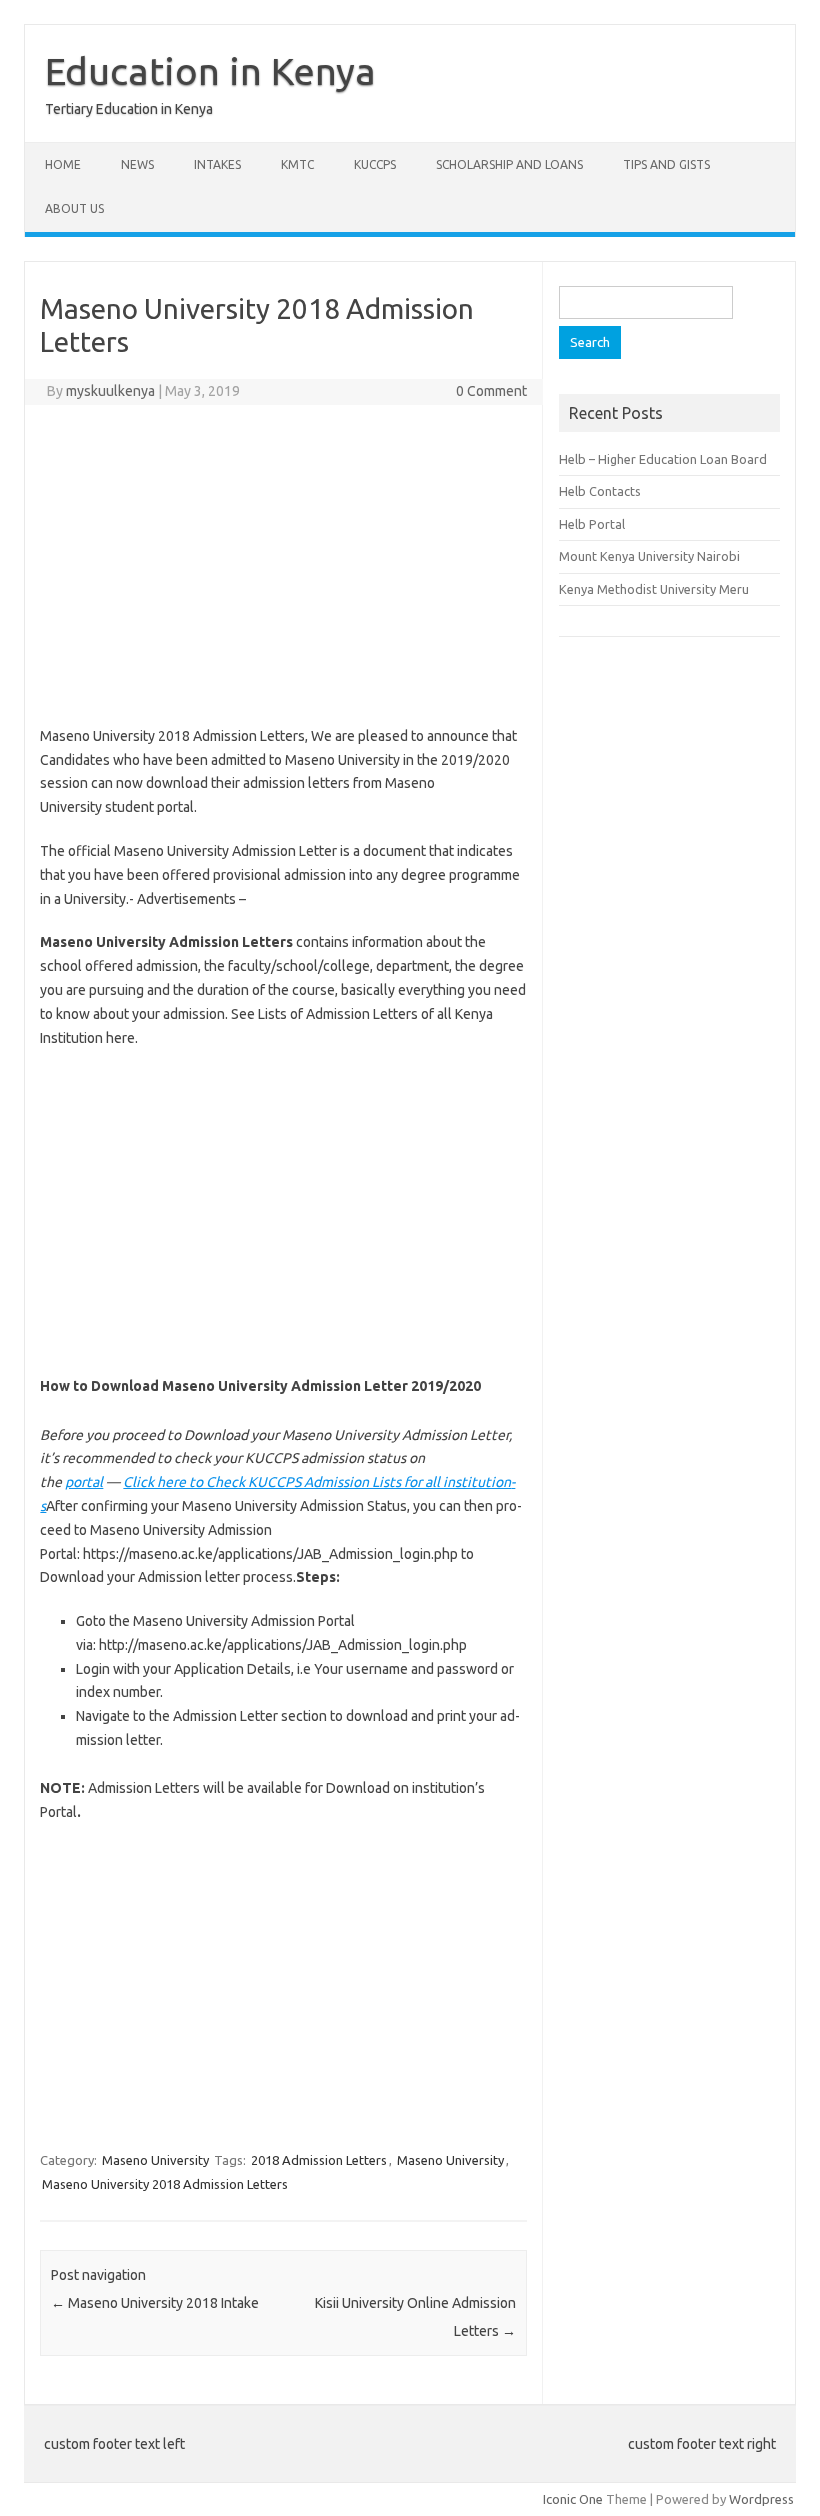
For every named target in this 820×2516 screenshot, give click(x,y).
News (137, 164)
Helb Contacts (600, 491)
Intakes (217, 164)
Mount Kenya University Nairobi (649, 556)
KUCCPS (375, 164)
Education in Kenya (210, 71)
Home (63, 164)
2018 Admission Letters (319, 2160)
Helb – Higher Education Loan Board (663, 459)
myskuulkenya (110, 391)
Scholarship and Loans (509, 164)
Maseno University (155, 2160)
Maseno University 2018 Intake (155, 2303)
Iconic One (573, 2499)
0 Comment (491, 391)
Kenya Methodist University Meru (654, 589)
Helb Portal (592, 524)
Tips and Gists (666, 164)
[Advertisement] (283, 565)
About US (74, 208)
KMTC (297, 164)
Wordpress (761, 2499)
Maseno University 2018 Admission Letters (165, 2184)
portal (84, 1482)
